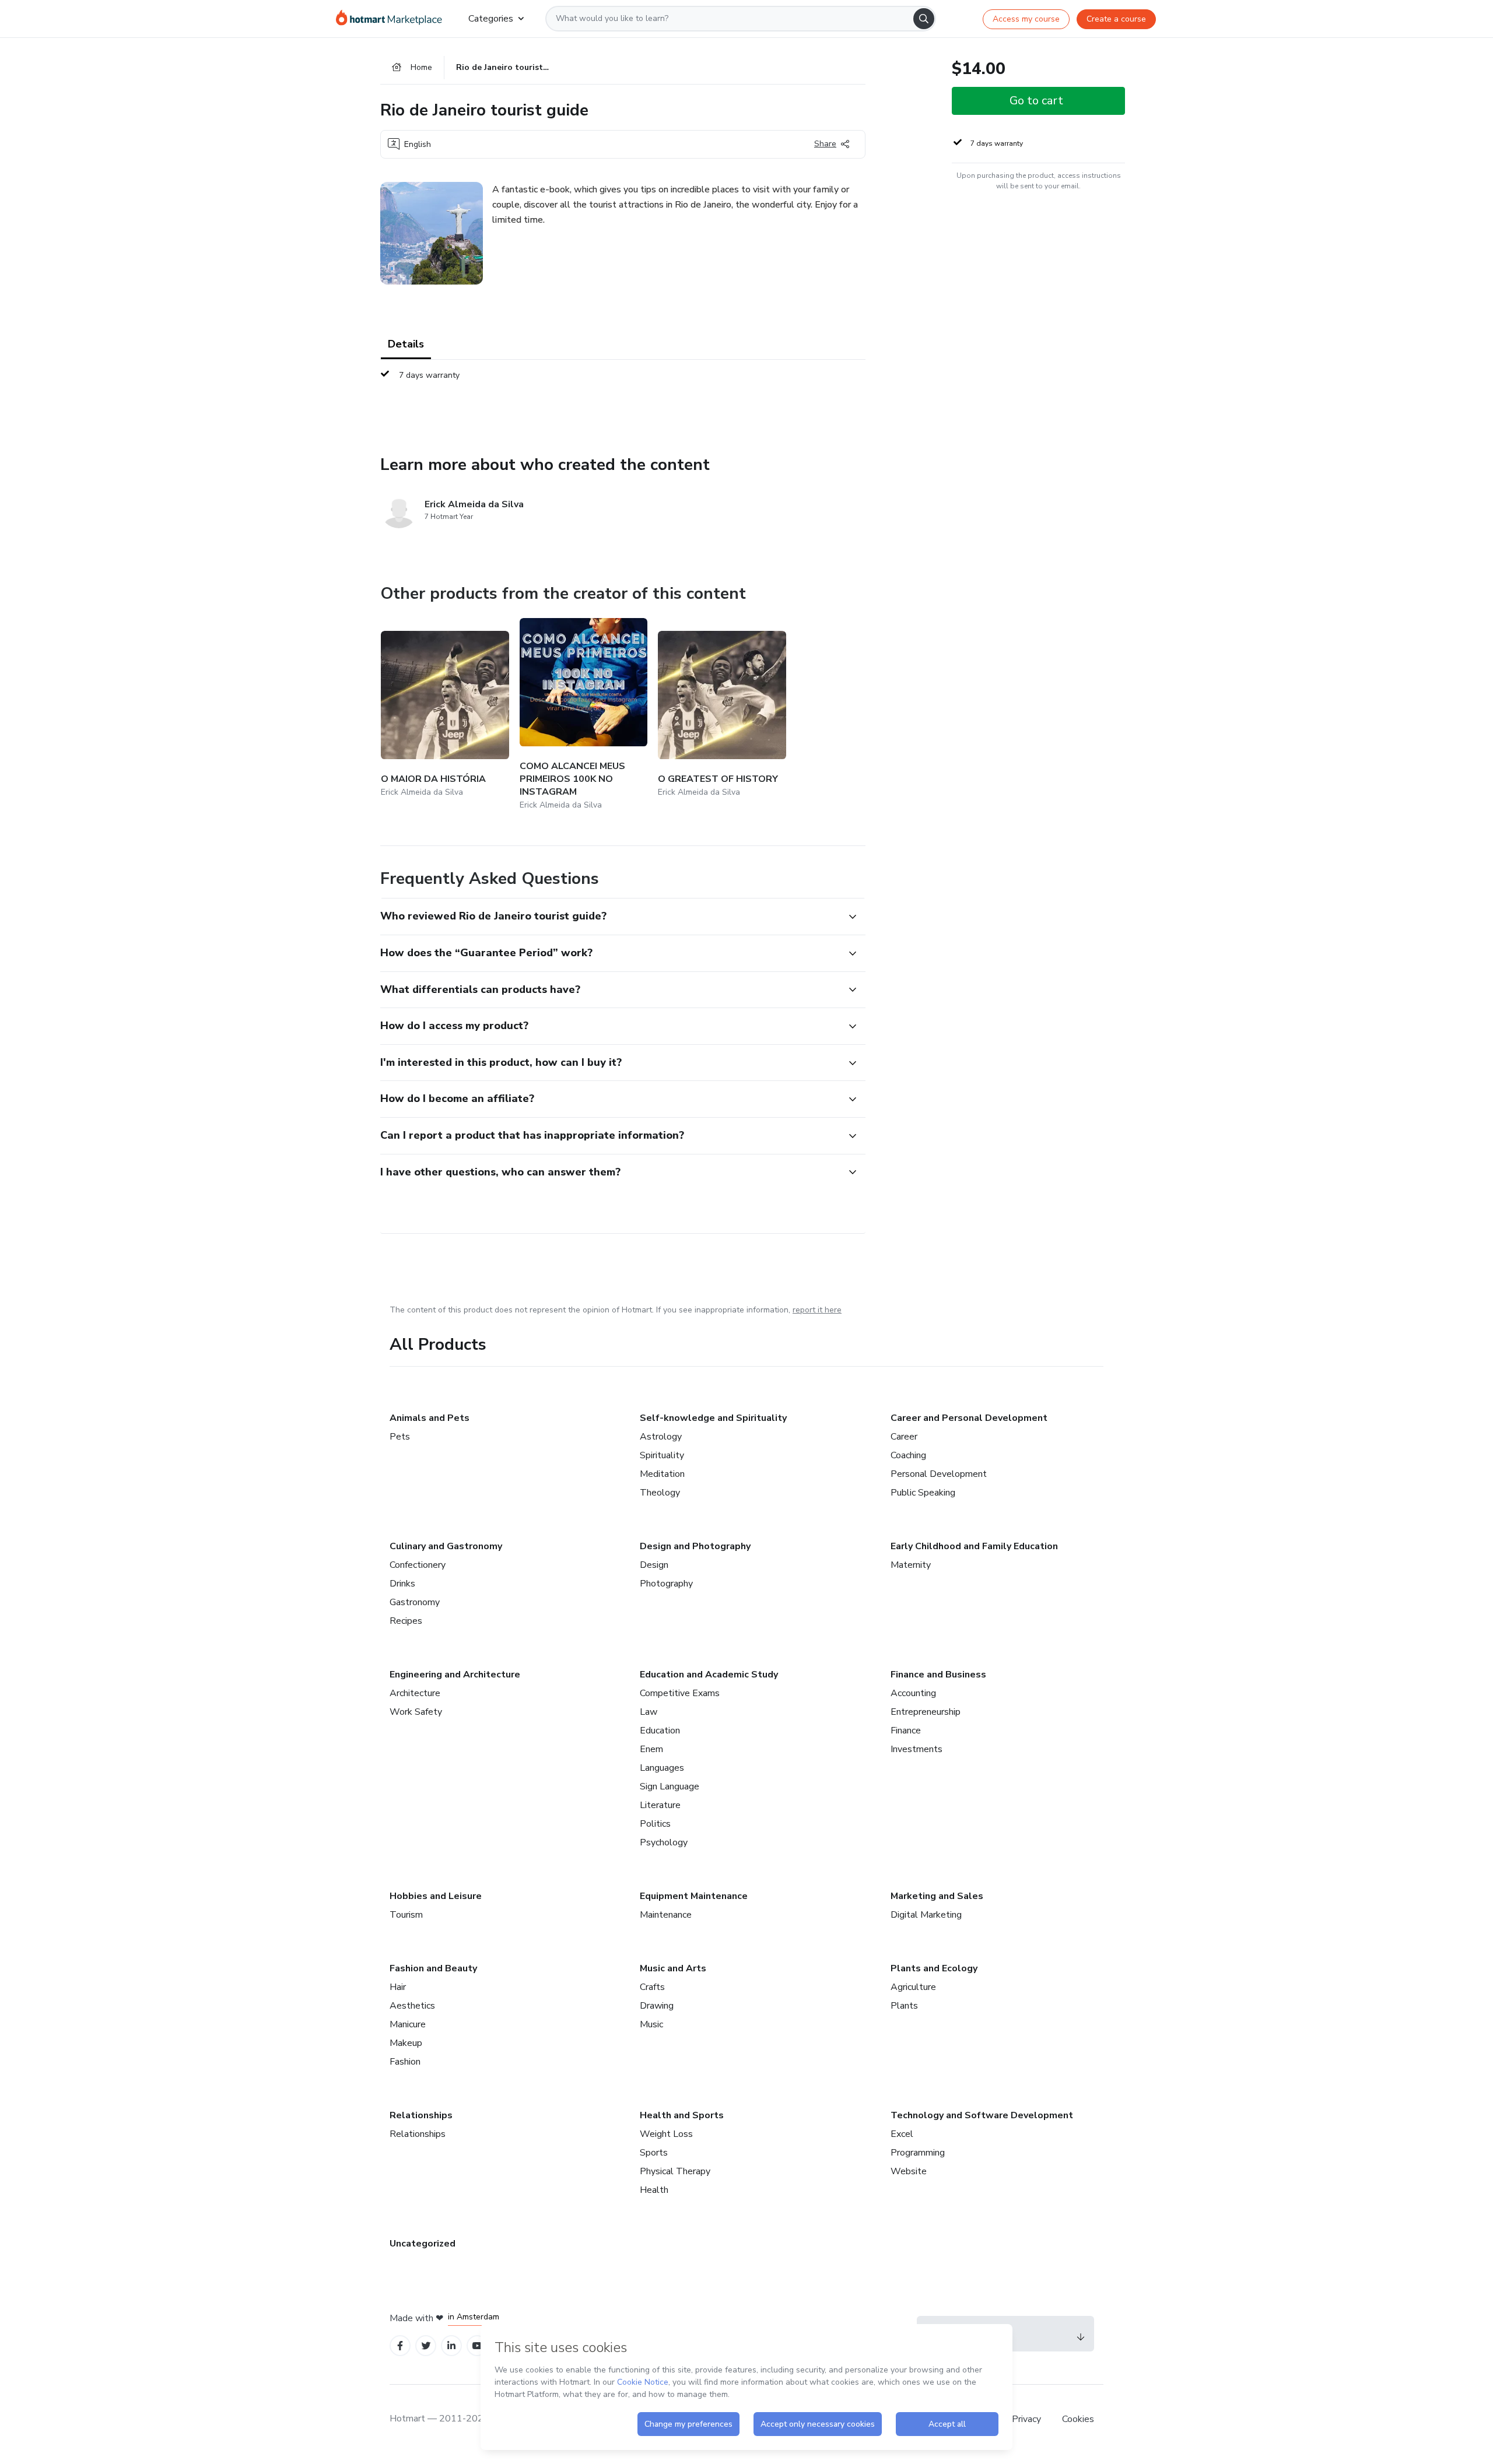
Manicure (408, 2024)
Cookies (1078, 2419)
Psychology (664, 1842)
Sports (654, 2153)
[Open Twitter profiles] (426, 2346)
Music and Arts (673, 1968)
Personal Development (939, 1474)
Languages (662, 1768)
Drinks (402, 1584)
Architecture (415, 1693)
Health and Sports (682, 2115)
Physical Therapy (675, 2171)
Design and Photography (695, 1546)
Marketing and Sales (937, 1896)
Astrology (661, 1437)
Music (651, 2024)
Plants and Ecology (934, 1968)
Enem (651, 1749)
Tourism (406, 1915)
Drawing (657, 2006)
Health (654, 2190)
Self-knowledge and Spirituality (713, 1418)
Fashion (405, 2062)
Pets (400, 1437)
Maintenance (666, 1915)
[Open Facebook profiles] (400, 2346)
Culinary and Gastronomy (446, 1546)
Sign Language (670, 1786)
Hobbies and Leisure (436, 1896)
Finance (906, 1731)
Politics (655, 1824)
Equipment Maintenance (694, 1896)
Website (909, 2171)
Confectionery (418, 1565)
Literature (660, 1805)
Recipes (406, 1621)
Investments (917, 1749)
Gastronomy (415, 1602)
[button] (610, 917)
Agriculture (913, 1987)
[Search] (924, 19)
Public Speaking (923, 1493)
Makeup (406, 2043)
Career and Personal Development (969, 1418)
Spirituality (662, 1455)
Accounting (913, 1693)
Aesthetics (412, 2006)
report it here (817, 1310)
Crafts (652, 1987)
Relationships (421, 2115)
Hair (398, 1987)
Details (406, 344)
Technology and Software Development (982, 2115)
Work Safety (416, 1712)
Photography (666, 1584)
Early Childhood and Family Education (974, 1546)
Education (660, 1731)
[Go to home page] (393, 19)
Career (904, 1437)
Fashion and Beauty (433, 1968)
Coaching (908, 1455)
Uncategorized (423, 2244)
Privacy (1028, 2419)
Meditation (662, 1474)
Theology (660, 1493)
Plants (904, 2006)
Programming (918, 2153)
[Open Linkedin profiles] (451, 2346)
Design (654, 1565)
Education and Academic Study (709, 1675)
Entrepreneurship (926, 1712)
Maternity (911, 1565)
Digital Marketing (926, 1915)
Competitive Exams (680, 1693)
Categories (491, 19)
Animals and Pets (430, 1418)
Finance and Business (938, 1675)
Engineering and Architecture (455, 1675)
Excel (902, 2134)
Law (649, 1712)
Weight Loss (666, 2134)
